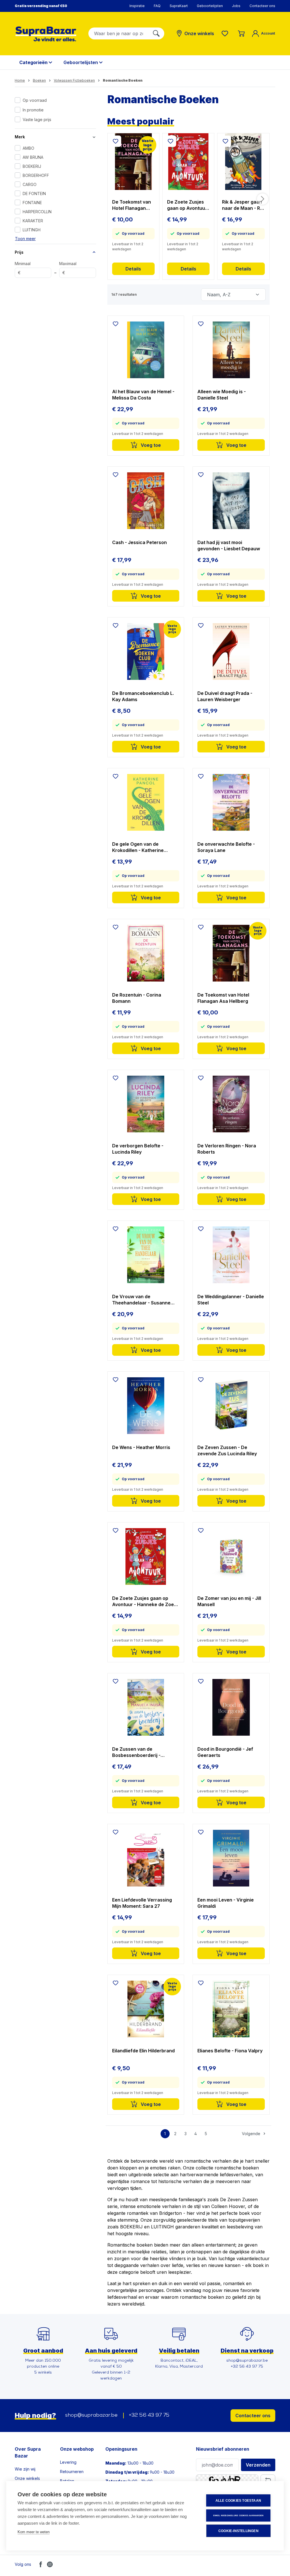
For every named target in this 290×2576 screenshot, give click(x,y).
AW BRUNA (33, 157)
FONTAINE (32, 203)
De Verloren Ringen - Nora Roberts (227, 1149)
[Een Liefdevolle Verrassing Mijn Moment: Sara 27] (146, 1858)
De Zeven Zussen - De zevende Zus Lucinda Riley (227, 1450)
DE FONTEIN (34, 193)
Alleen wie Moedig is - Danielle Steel (222, 395)
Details (133, 269)
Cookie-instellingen (238, 2531)
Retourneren (72, 2472)
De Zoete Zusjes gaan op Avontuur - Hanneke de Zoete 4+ (187, 205)
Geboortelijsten (210, 6)
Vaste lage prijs (37, 120)
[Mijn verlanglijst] (226, 33)
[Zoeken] (156, 33)
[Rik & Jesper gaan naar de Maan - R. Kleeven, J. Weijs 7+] (243, 162)
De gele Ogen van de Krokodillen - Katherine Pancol (138, 847)
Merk (20, 137)
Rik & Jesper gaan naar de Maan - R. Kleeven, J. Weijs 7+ (242, 205)
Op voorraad (35, 100)
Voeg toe (150, 445)
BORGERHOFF (36, 175)
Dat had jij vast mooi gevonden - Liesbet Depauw (229, 545)
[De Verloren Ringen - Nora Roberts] (231, 1104)
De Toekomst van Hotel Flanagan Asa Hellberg (132, 205)
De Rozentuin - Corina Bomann (137, 998)
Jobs (236, 6)
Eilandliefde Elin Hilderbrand (143, 2051)
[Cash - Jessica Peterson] (146, 501)
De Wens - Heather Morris (141, 1447)
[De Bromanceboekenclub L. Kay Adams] (146, 652)
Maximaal (68, 268)
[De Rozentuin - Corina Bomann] (146, 953)
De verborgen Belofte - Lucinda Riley (138, 1149)
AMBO (28, 148)
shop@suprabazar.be (91, 2416)
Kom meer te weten (34, 2532)
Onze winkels (27, 2478)
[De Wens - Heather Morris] (146, 1406)
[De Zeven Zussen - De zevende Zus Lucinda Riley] (231, 1406)
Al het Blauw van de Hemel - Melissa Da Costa (143, 395)
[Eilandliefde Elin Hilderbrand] (146, 2009)
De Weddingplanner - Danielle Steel (231, 1300)
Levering (68, 2462)
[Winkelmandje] (241, 33)
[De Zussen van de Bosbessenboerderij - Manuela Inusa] (146, 1707)
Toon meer (25, 239)
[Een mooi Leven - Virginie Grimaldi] (231, 1858)
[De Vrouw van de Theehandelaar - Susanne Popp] (146, 1255)
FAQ (157, 6)
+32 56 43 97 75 (149, 2416)
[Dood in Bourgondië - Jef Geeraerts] (231, 1707)
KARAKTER (33, 221)
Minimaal (23, 268)
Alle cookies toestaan (238, 2501)
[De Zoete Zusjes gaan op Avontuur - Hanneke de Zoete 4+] (188, 162)
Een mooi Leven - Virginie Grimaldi (226, 1903)
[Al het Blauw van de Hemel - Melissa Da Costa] (146, 350)
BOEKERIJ (32, 166)
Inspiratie (137, 6)
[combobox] (119, 33)
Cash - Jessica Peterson (139, 542)
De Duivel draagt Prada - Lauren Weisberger (225, 696)
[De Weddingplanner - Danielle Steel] (231, 1255)
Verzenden (258, 2465)
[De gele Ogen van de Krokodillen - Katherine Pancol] (146, 802)
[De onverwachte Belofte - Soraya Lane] (231, 802)
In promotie (33, 110)
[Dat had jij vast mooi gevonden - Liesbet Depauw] (231, 501)
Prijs (19, 252)
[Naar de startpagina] (46, 34)
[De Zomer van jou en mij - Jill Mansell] (231, 1556)
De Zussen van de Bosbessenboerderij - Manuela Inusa (136, 1752)
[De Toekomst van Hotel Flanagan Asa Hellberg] (133, 162)
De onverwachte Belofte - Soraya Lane (226, 847)
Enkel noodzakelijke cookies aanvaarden (238, 2515)
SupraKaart (179, 6)
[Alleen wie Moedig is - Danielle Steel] (231, 350)
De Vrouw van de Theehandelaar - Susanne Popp (141, 1300)
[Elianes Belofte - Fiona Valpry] (231, 2009)
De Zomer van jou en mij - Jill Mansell (229, 1601)
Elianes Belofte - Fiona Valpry (230, 2051)
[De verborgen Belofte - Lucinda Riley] (146, 1104)
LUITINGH (32, 230)
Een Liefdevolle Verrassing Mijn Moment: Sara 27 (142, 1903)
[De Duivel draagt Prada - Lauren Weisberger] (231, 652)
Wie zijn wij (25, 2469)
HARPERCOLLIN (37, 212)
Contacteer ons (262, 6)
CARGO (30, 184)
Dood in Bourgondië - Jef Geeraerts (225, 1752)
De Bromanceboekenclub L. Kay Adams (143, 696)
